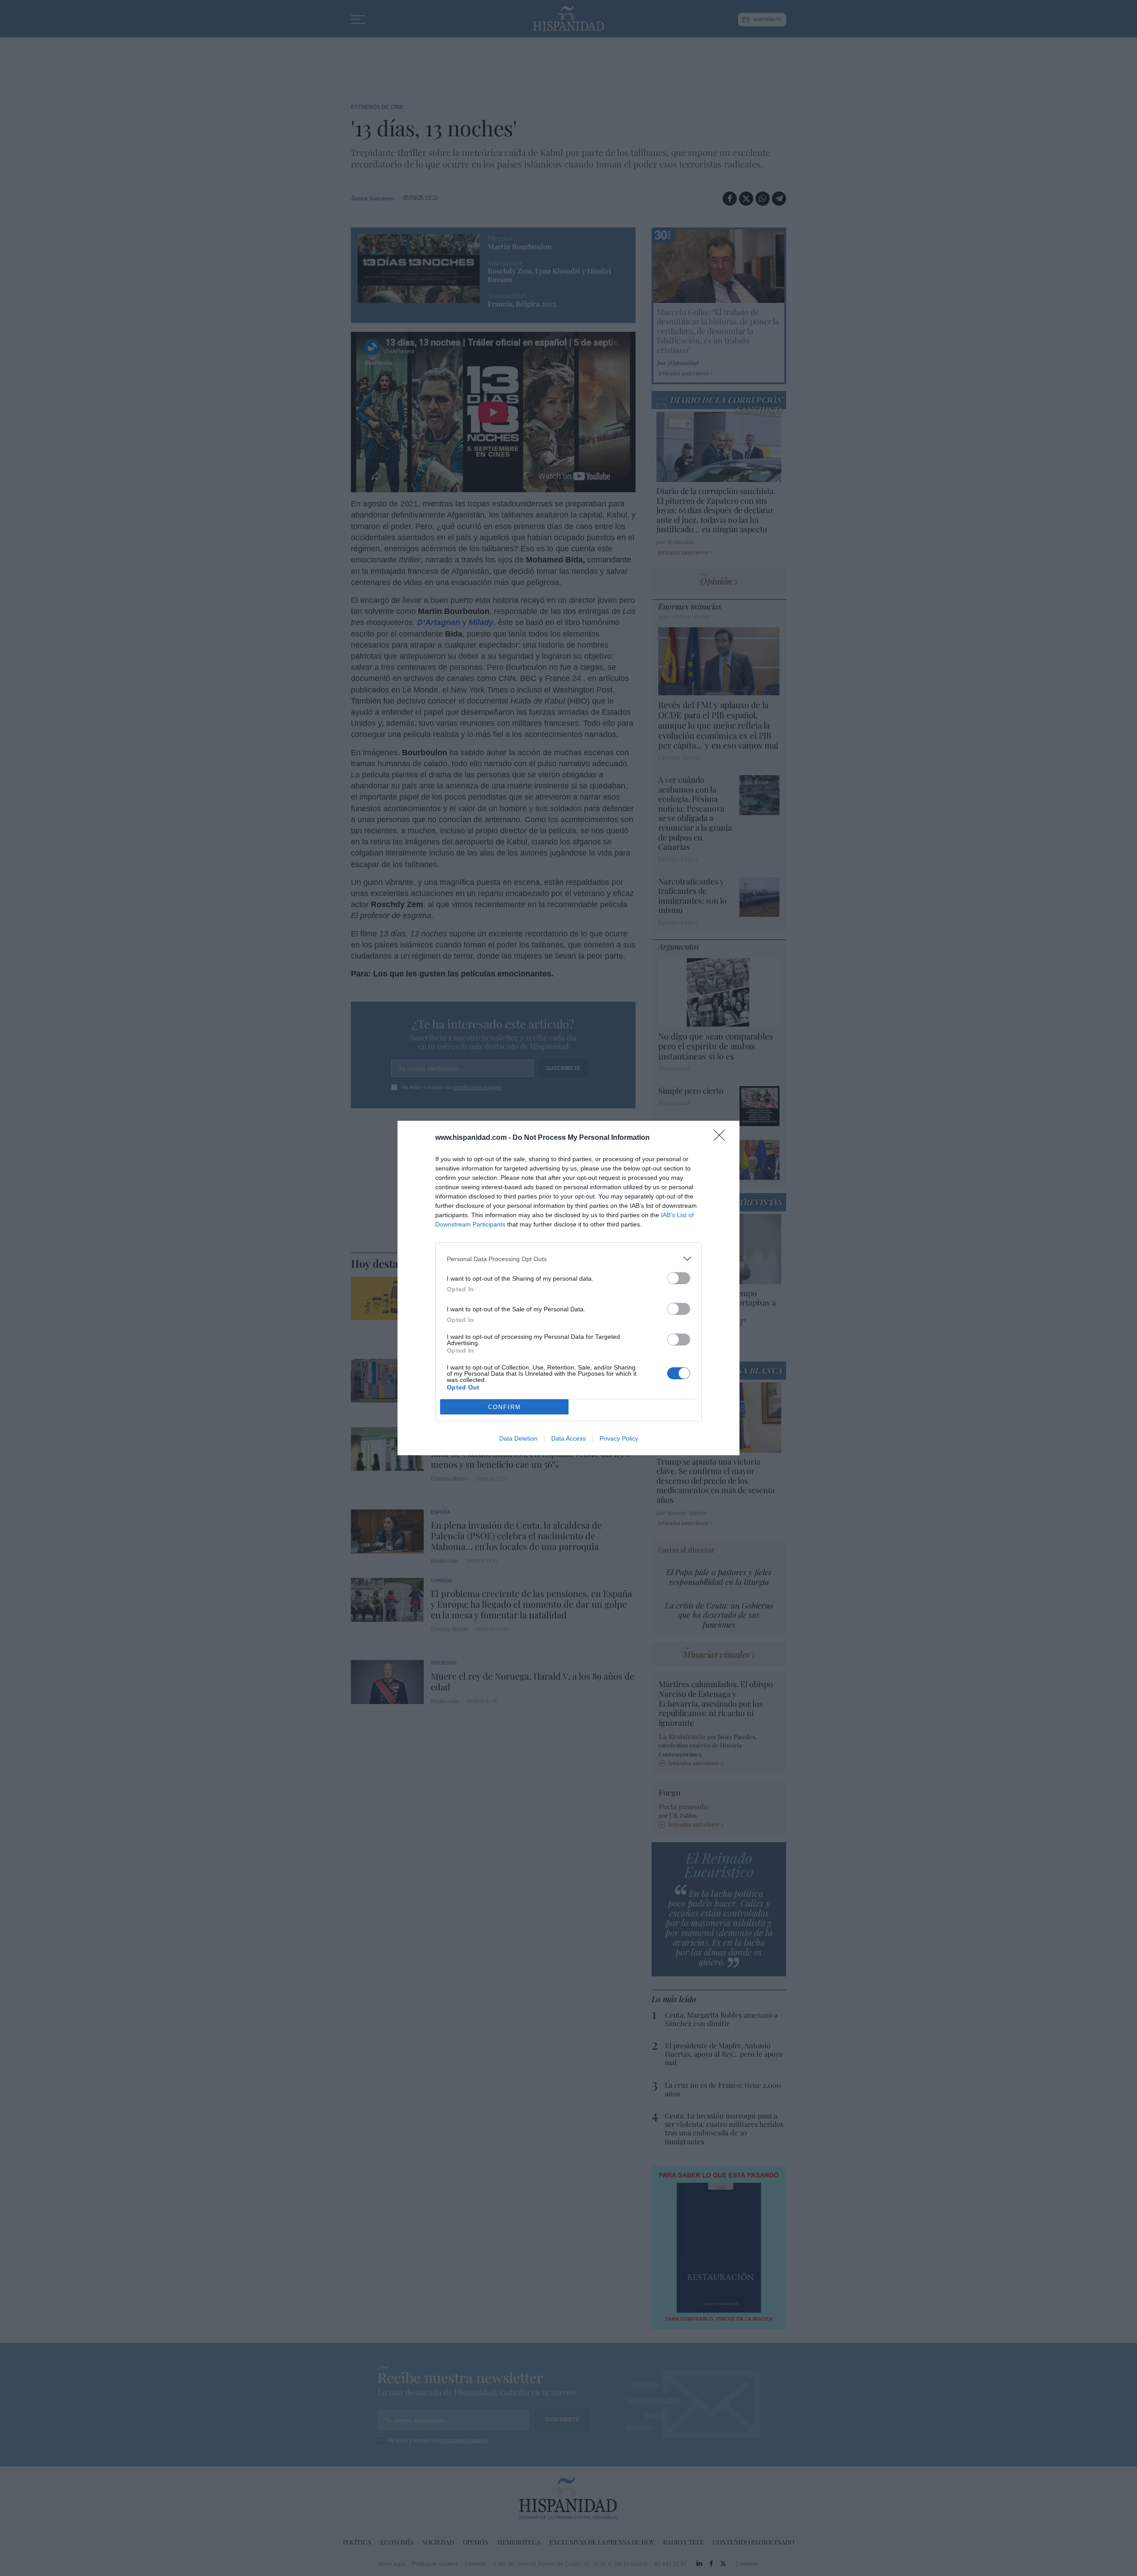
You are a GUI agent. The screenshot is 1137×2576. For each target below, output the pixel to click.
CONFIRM (505, 1407)
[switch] (679, 1278)
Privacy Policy (619, 1438)
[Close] (722, 1138)
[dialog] (568, 1288)
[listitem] (568, 1259)
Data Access (568, 1438)
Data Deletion (518, 1438)
